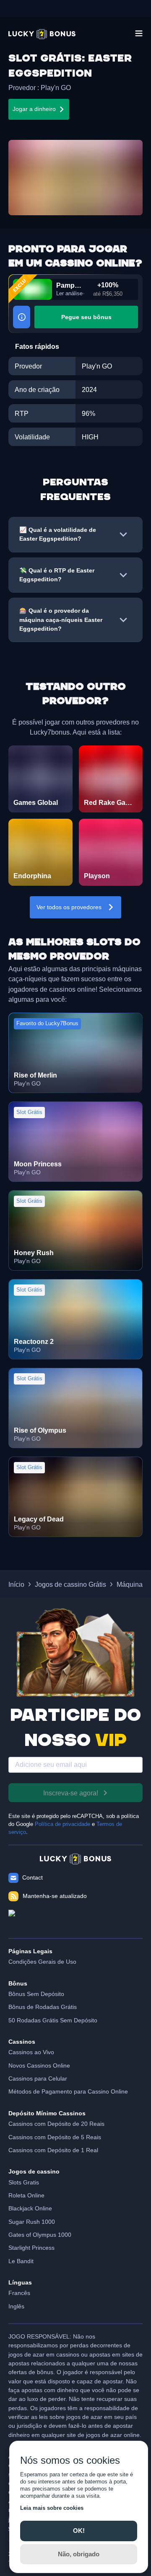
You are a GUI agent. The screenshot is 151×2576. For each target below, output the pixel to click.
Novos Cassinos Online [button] (39, 2065)
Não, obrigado (79, 2554)
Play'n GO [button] (56, 88)
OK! (79, 2531)
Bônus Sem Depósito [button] (36, 1994)
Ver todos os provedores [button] (69, 907)
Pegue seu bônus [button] (86, 317)
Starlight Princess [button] (31, 2248)
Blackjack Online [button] (30, 2208)
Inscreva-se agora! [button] (71, 1793)
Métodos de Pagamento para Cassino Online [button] (68, 2091)
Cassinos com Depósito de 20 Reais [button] (56, 2124)
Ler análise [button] (69, 294)
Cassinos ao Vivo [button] (31, 2052)
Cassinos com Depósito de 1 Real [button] (53, 2150)
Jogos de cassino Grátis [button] (70, 1584)
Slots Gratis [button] (24, 2182)
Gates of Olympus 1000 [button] (40, 2235)
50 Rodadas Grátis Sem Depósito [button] (53, 2020)
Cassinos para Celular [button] (38, 2078)
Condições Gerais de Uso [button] (42, 1962)
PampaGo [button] (70, 285)
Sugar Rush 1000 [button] (32, 2222)
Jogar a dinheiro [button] (34, 109)
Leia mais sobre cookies (52, 2508)
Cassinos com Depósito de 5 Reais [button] (55, 2137)
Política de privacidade (62, 1824)
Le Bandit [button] (21, 2261)
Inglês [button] (16, 2306)
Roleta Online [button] (26, 2195)
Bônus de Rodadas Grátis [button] (43, 2007)
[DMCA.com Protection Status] (75, 1920)
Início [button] (16, 1584)
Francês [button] (19, 2293)
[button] (42, 34)
